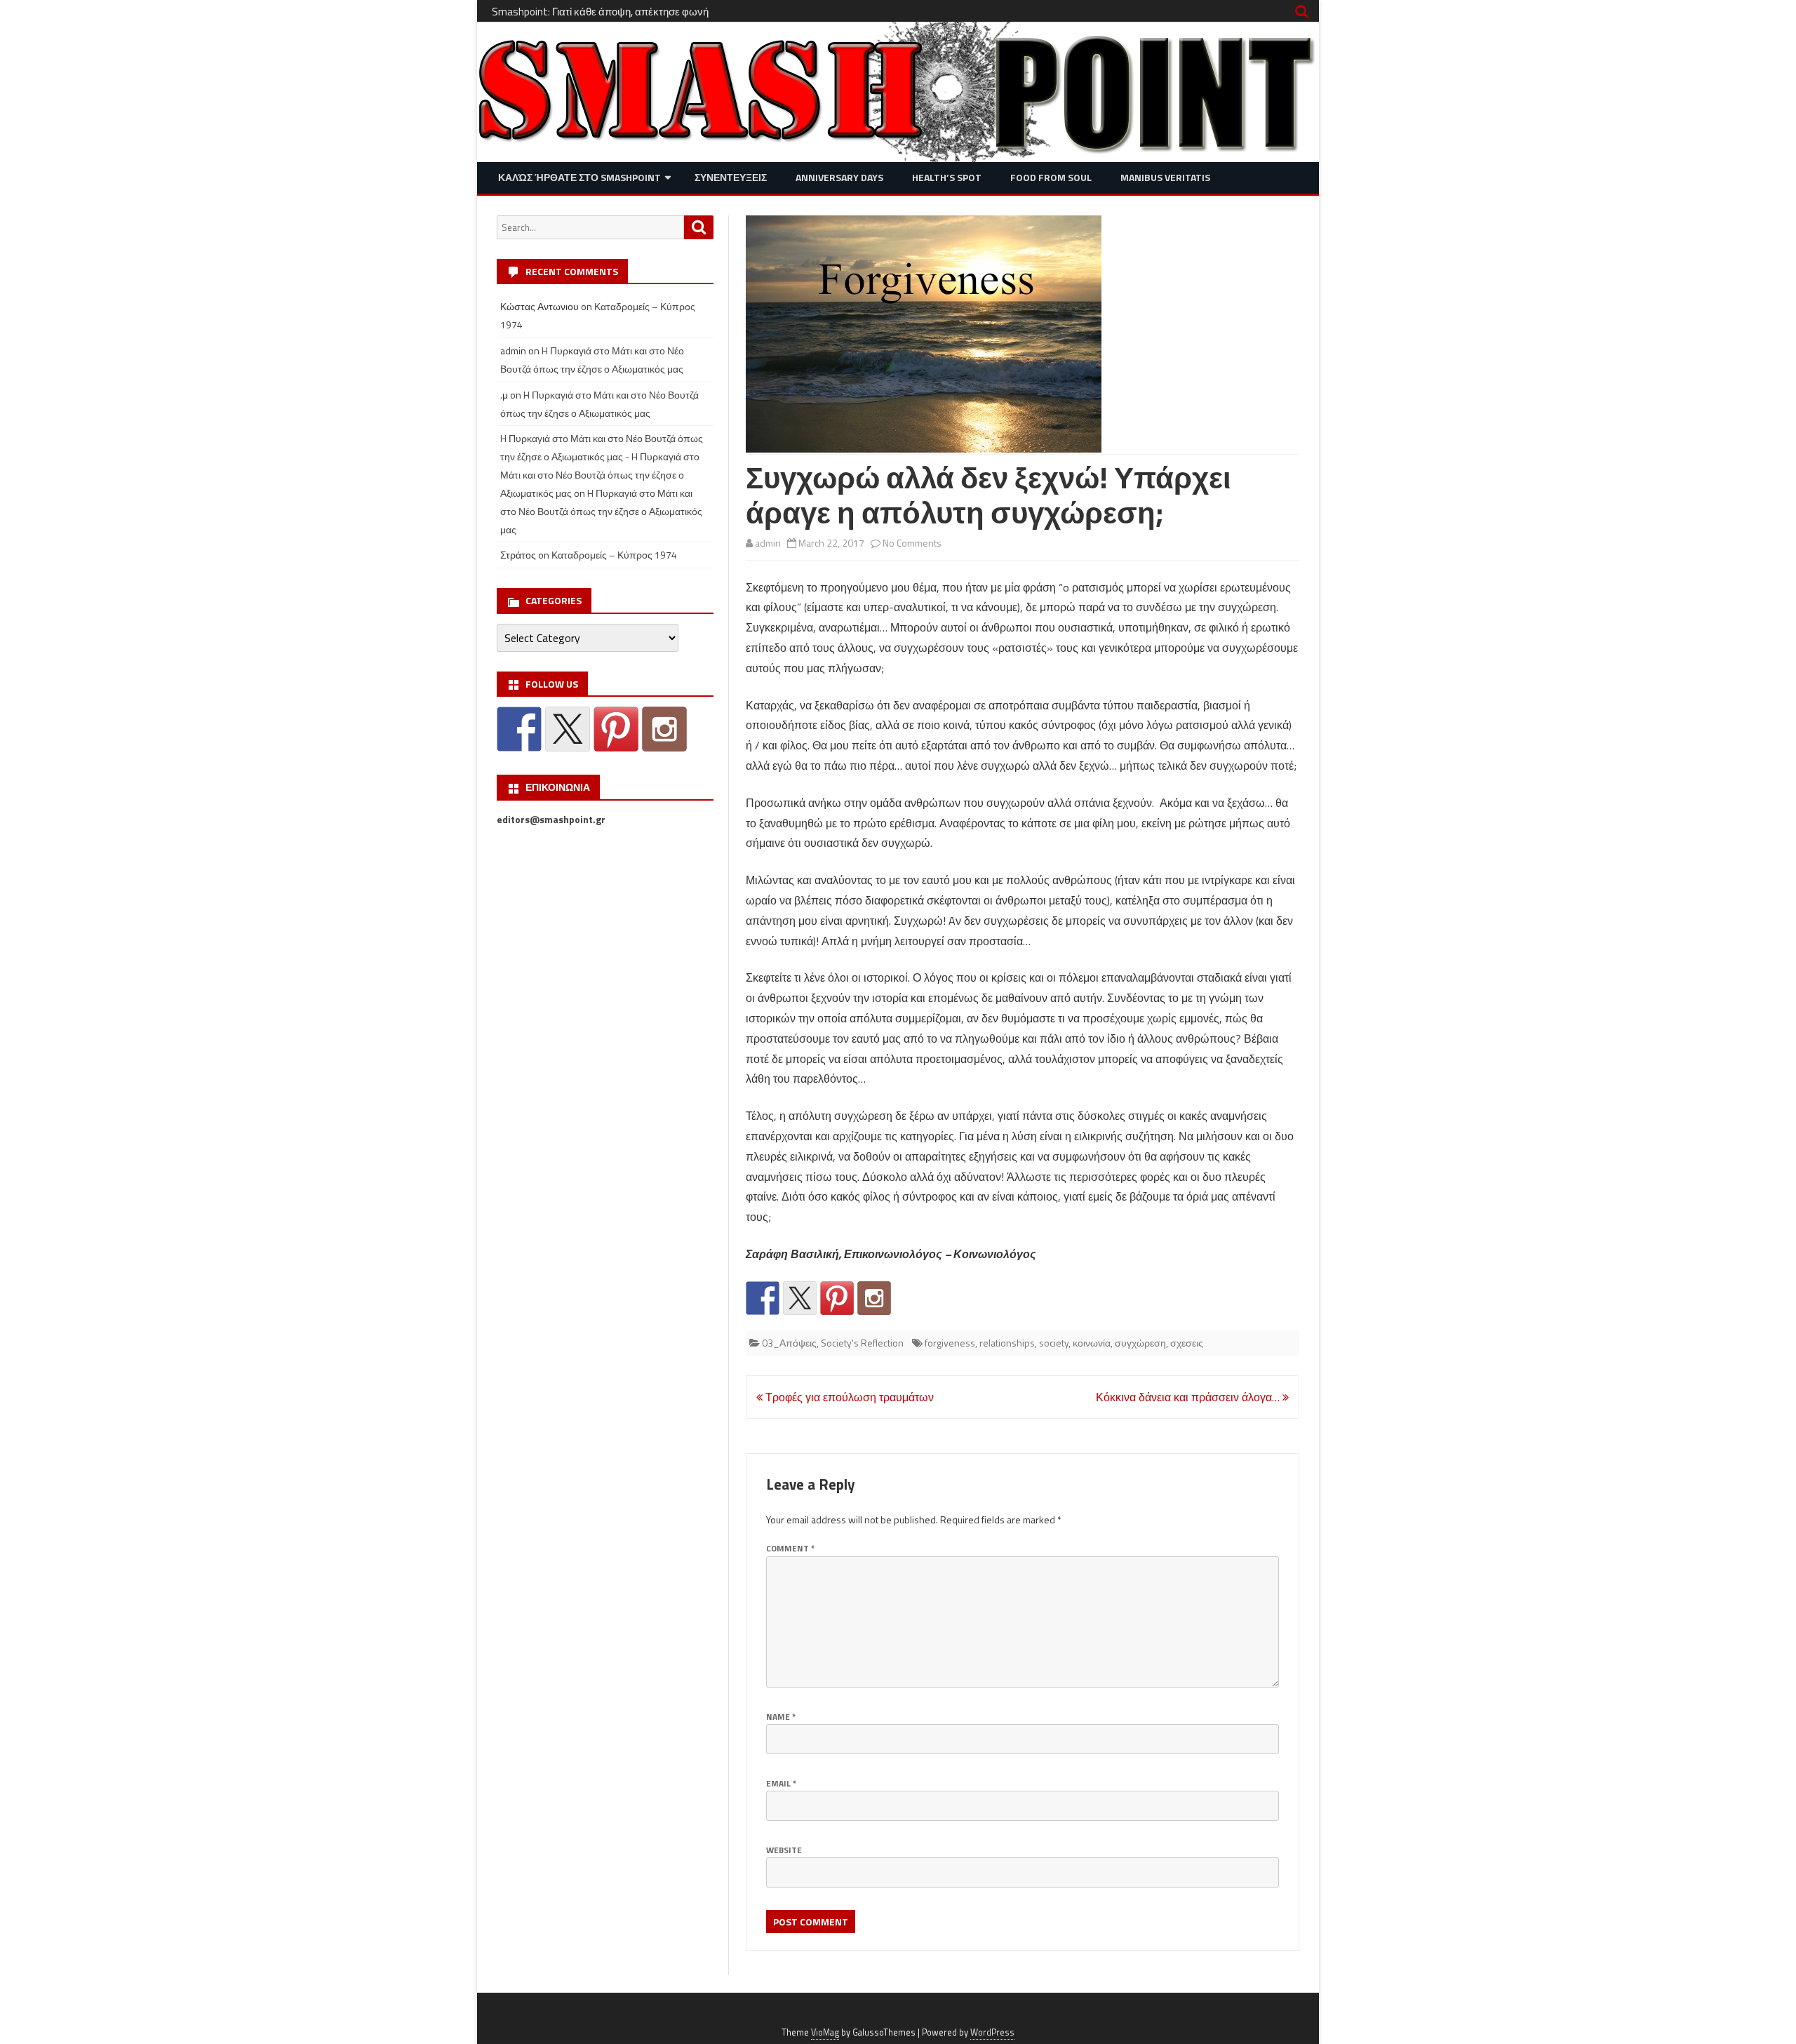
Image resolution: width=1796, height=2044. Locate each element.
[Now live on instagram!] (874, 1298)
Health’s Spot (947, 177)
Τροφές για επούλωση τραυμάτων (848, 1397)
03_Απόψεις (789, 1343)
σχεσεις (1187, 1343)
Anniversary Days (839, 177)
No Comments (912, 543)
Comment (790, 1548)
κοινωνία (1092, 1343)
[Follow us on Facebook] (763, 1298)
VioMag (825, 2032)
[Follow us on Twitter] (800, 1298)
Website (784, 1850)
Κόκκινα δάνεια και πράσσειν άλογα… (1189, 1397)
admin (768, 543)
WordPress (992, 2032)
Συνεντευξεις (731, 177)
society (1054, 1343)
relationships (1007, 1343)
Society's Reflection (862, 1343)
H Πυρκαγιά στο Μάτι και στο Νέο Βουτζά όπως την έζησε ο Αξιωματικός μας (601, 511)
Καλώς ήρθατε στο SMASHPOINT (579, 177)
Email (781, 1783)
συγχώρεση (1140, 1343)
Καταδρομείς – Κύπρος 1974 (614, 555)
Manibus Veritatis (1165, 177)
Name (781, 1717)
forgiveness (950, 1343)
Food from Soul (1051, 177)
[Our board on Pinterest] (837, 1298)
